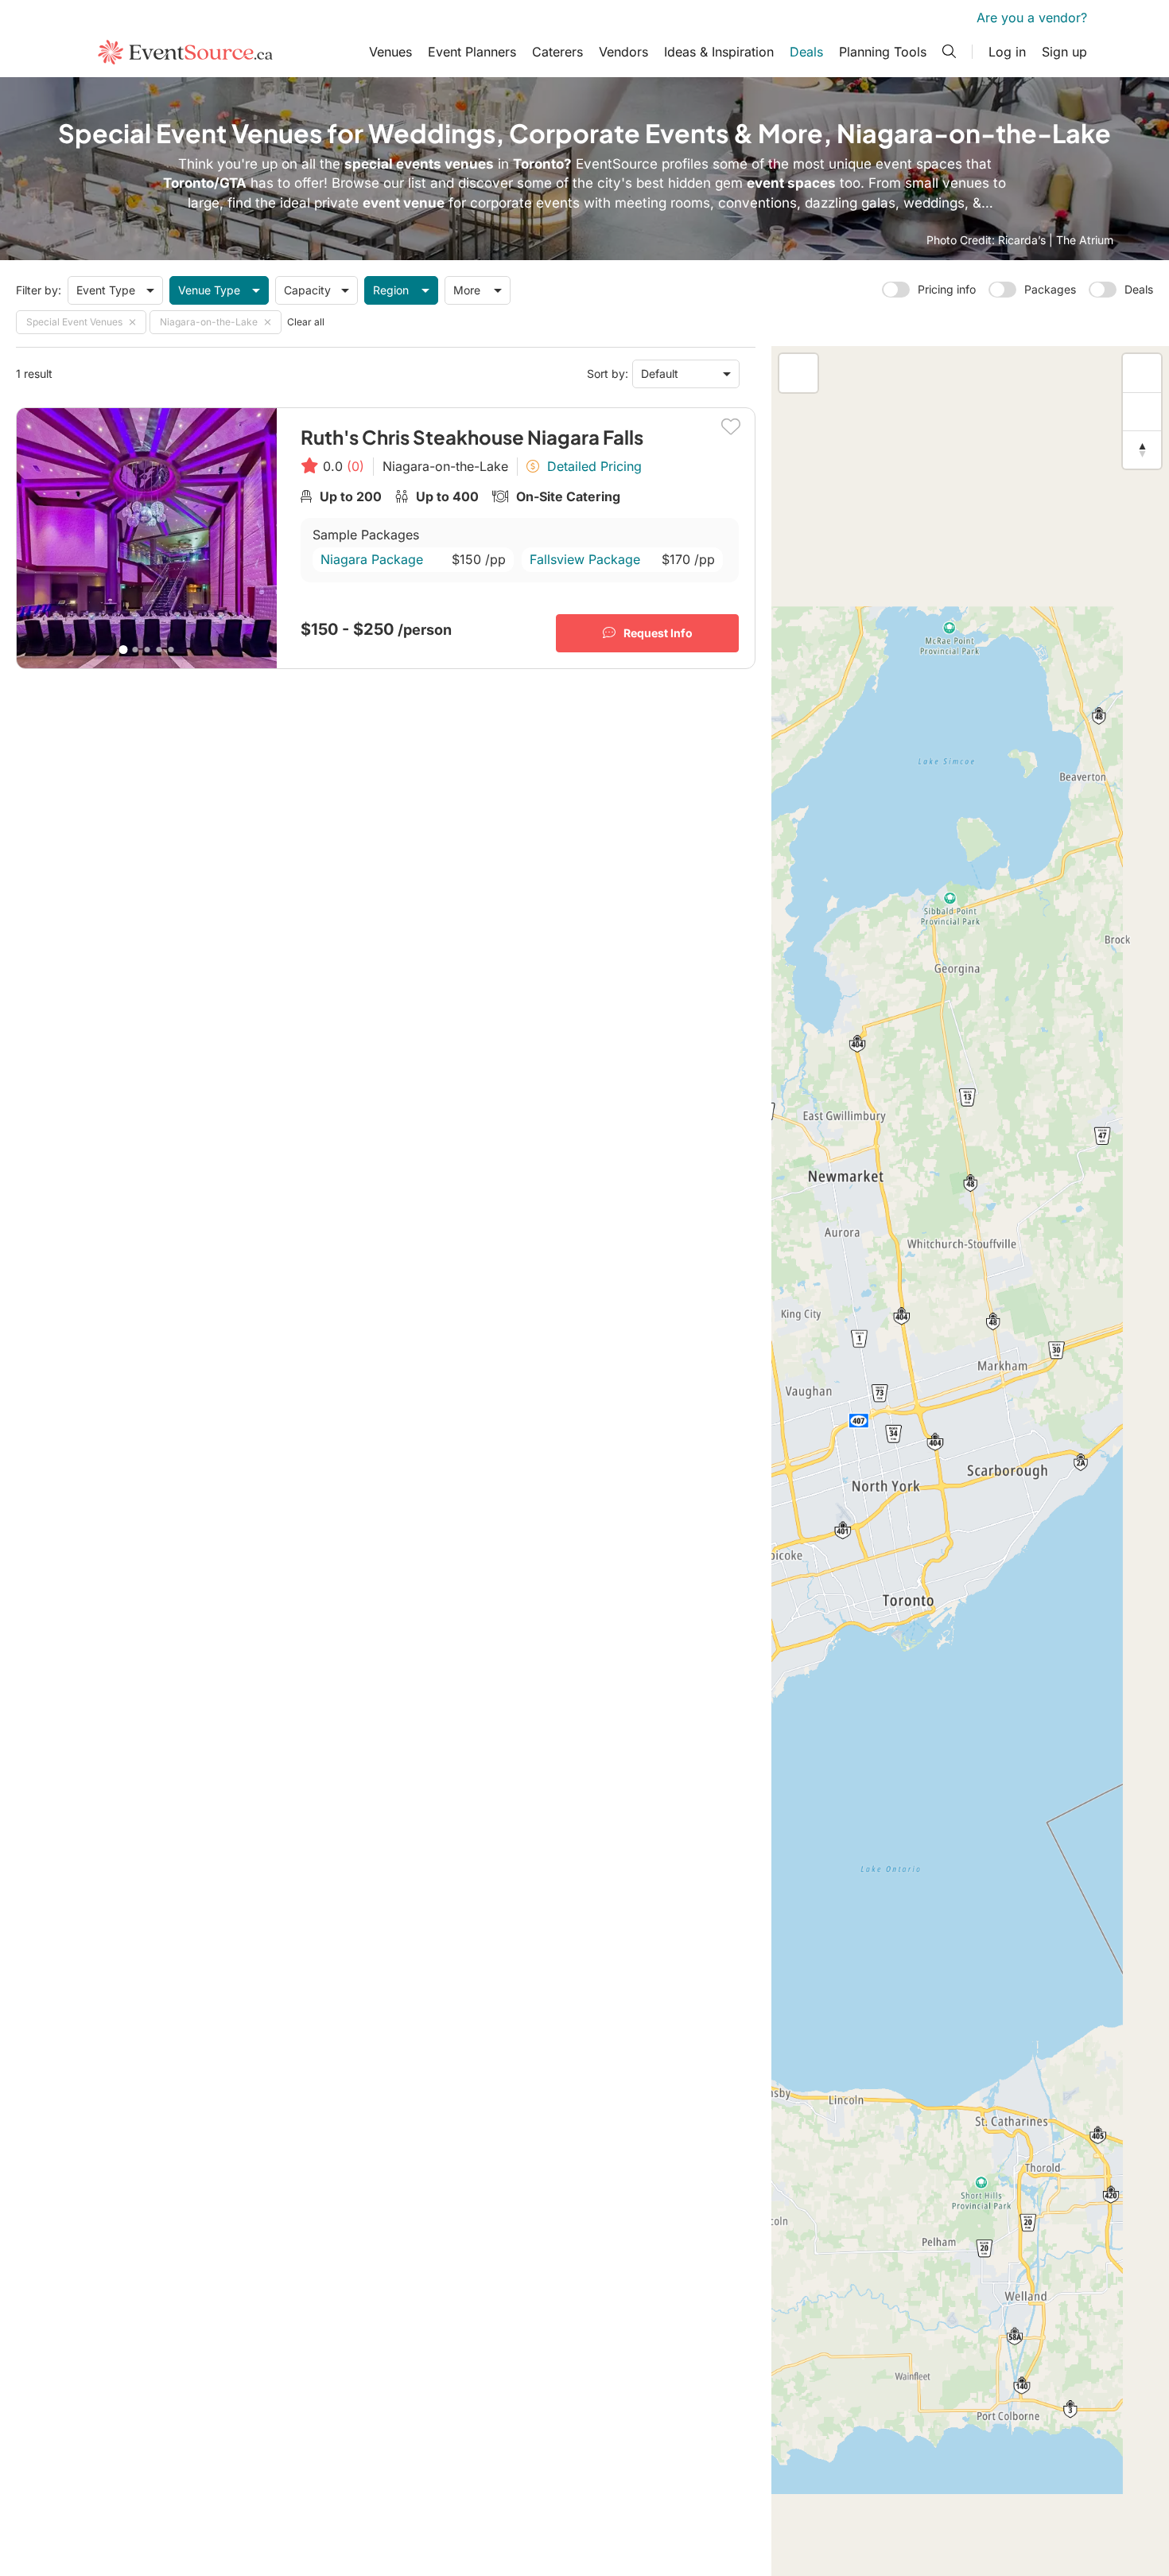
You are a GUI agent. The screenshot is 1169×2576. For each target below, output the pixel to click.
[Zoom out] (1142, 411)
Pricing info (947, 289)
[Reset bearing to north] (1142, 449)
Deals (806, 52)
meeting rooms (662, 203)
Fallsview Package (585, 559)
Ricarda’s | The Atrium (1056, 240)
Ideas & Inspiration (719, 52)
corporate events (525, 203)
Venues (390, 52)
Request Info (658, 633)
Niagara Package (372, 559)
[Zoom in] (1142, 373)
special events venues (419, 164)
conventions (757, 203)
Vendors (623, 52)
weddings (934, 203)
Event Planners (472, 52)
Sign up (1064, 52)
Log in (1007, 52)
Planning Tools (883, 52)
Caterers (557, 52)
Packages (1050, 289)
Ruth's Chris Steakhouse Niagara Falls (472, 437)
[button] (1138, 2191)
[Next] (258, 538)
